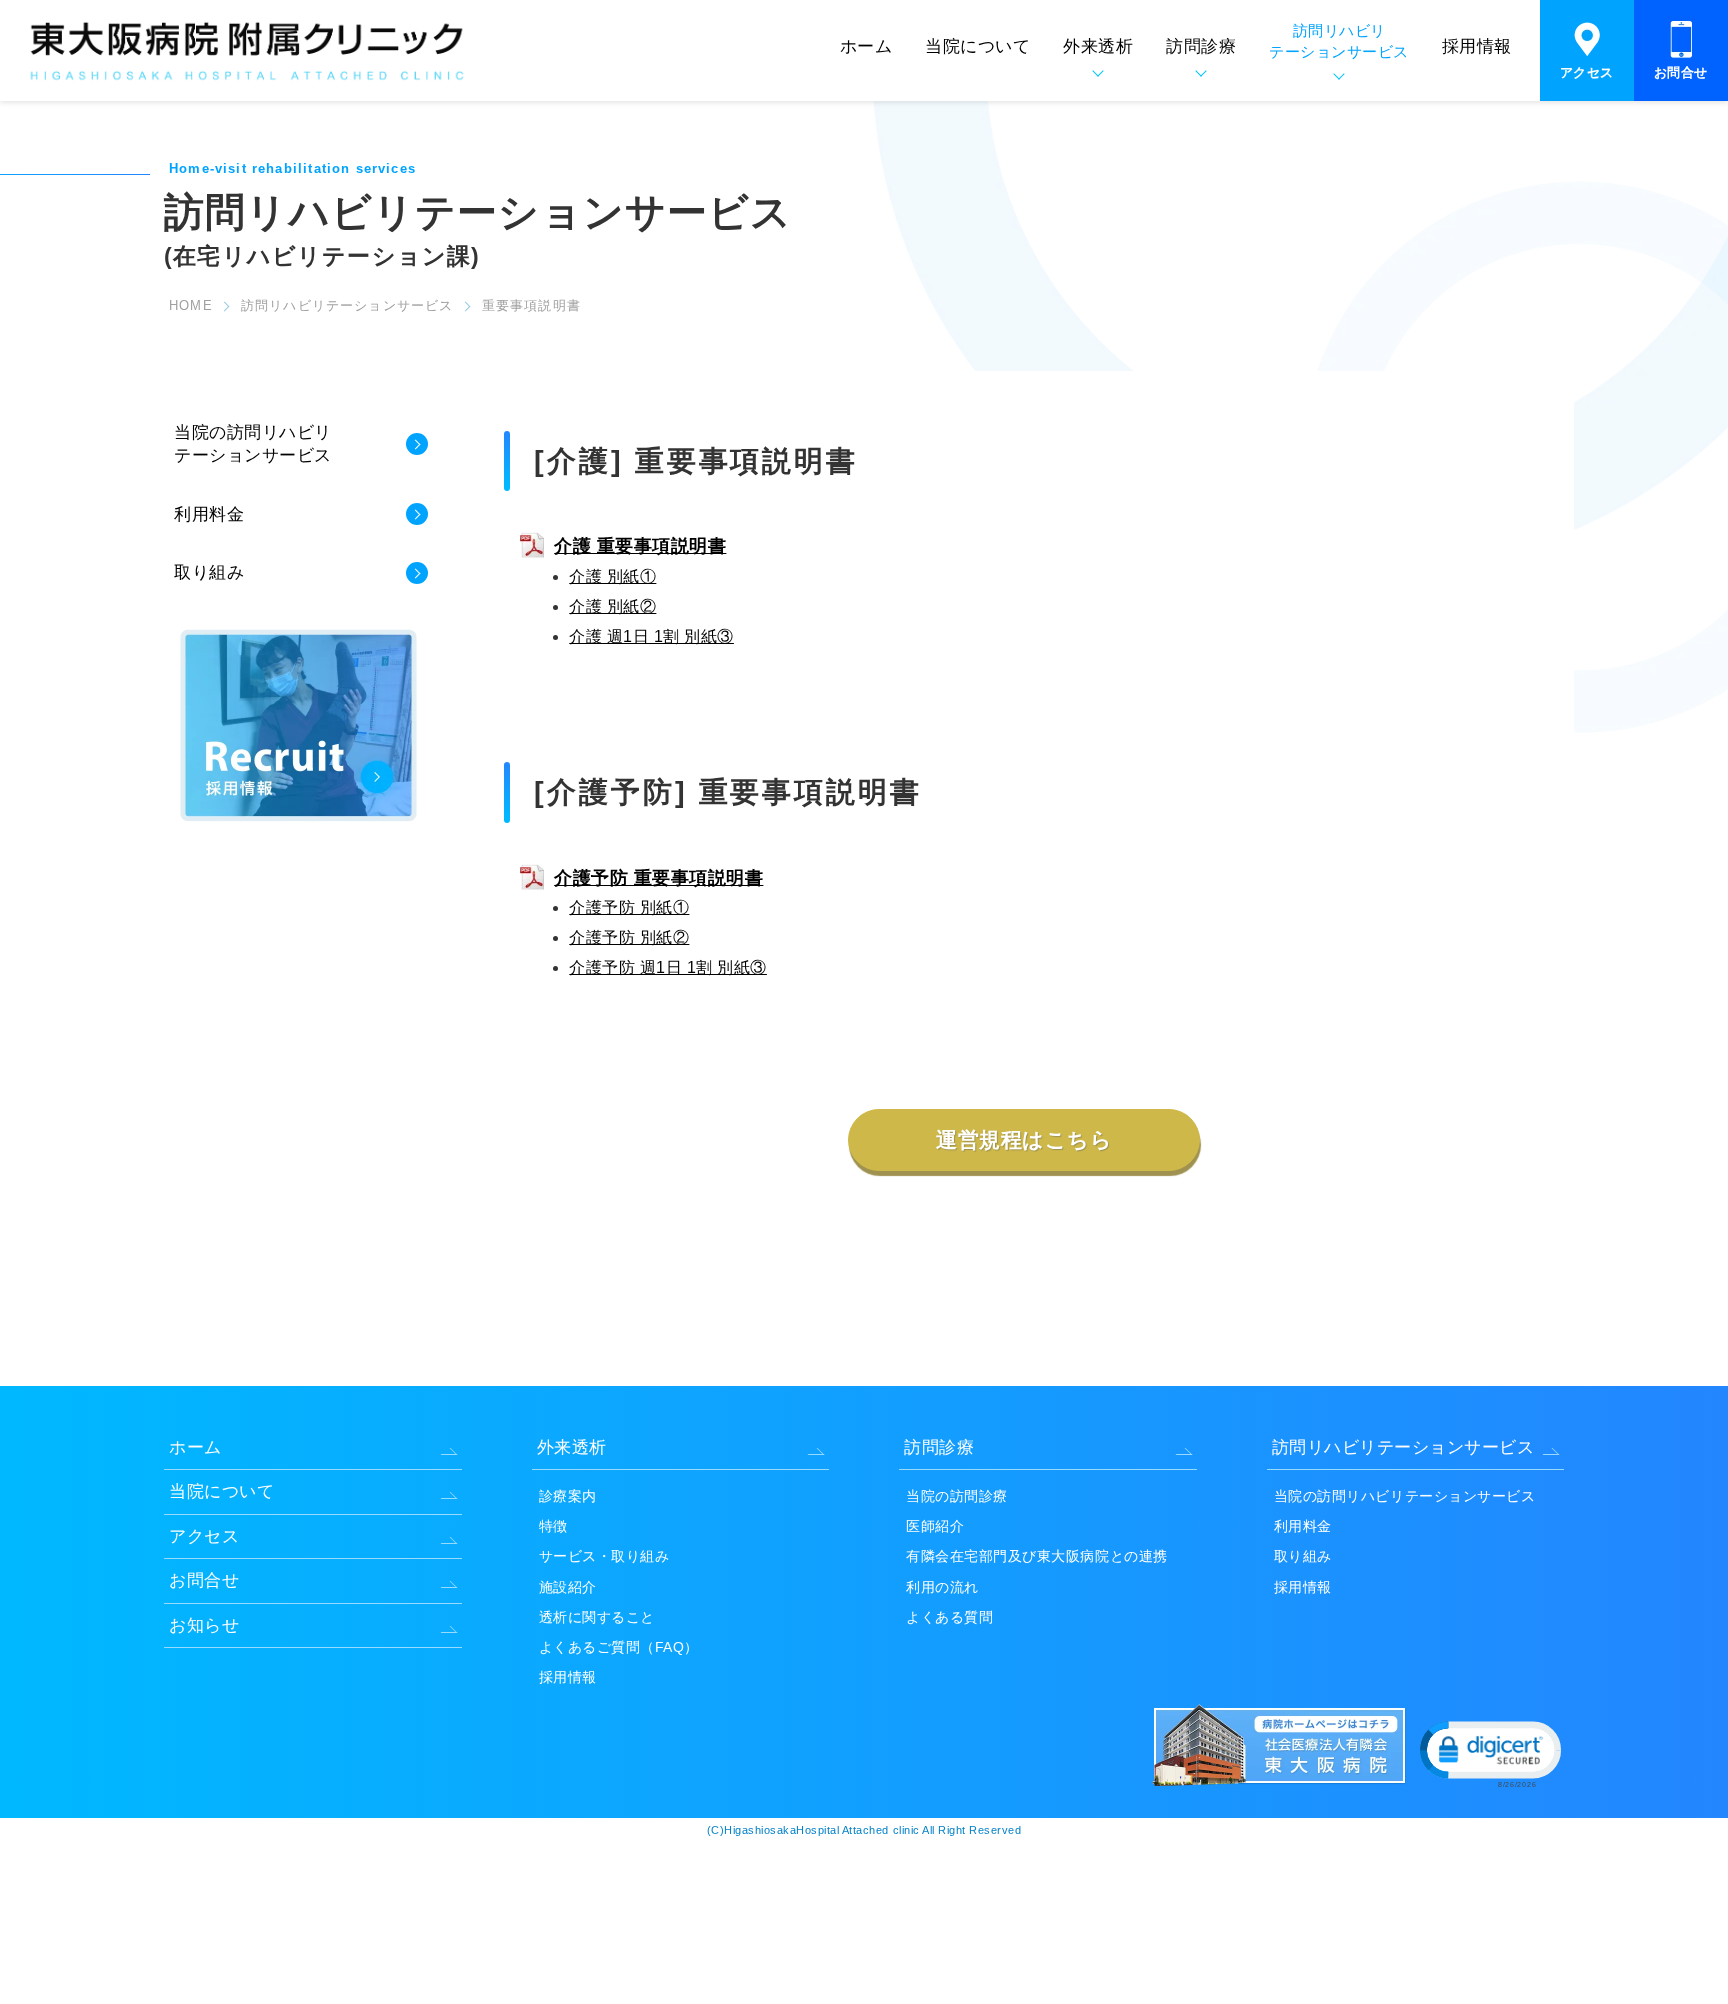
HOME (191, 305)
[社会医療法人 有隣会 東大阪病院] (1282, 1782)
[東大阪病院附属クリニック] (247, 80)
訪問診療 (939, 1447)
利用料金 (209, 514)
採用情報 (1477, 46)
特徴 (553, 1526)
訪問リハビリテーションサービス (347, 305)
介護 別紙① (612, 576)
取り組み (209, 573)
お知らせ (204, 1625)
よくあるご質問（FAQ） (619, 1647)
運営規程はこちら (1024, 1139)
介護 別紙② (612, 606)
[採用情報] (298, 819)
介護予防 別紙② (629, 937)
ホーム (866, 46)
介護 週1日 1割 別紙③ (651, 636)
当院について (977, 46)
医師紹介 (935, 1526)
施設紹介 (568, 1587)
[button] (1489, 1752)
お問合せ (1681, 72)
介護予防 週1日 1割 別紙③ (668, 967)
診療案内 (568, 1496)
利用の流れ (942, 1587)
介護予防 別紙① (629, 907)
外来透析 (572, 1447)
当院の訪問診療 (957, 1496)
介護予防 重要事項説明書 (658, 878)
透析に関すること (597, 1617)
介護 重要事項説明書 (640, 546)
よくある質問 (949, 1617)
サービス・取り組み (604, 1556)
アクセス (1587, 72)
